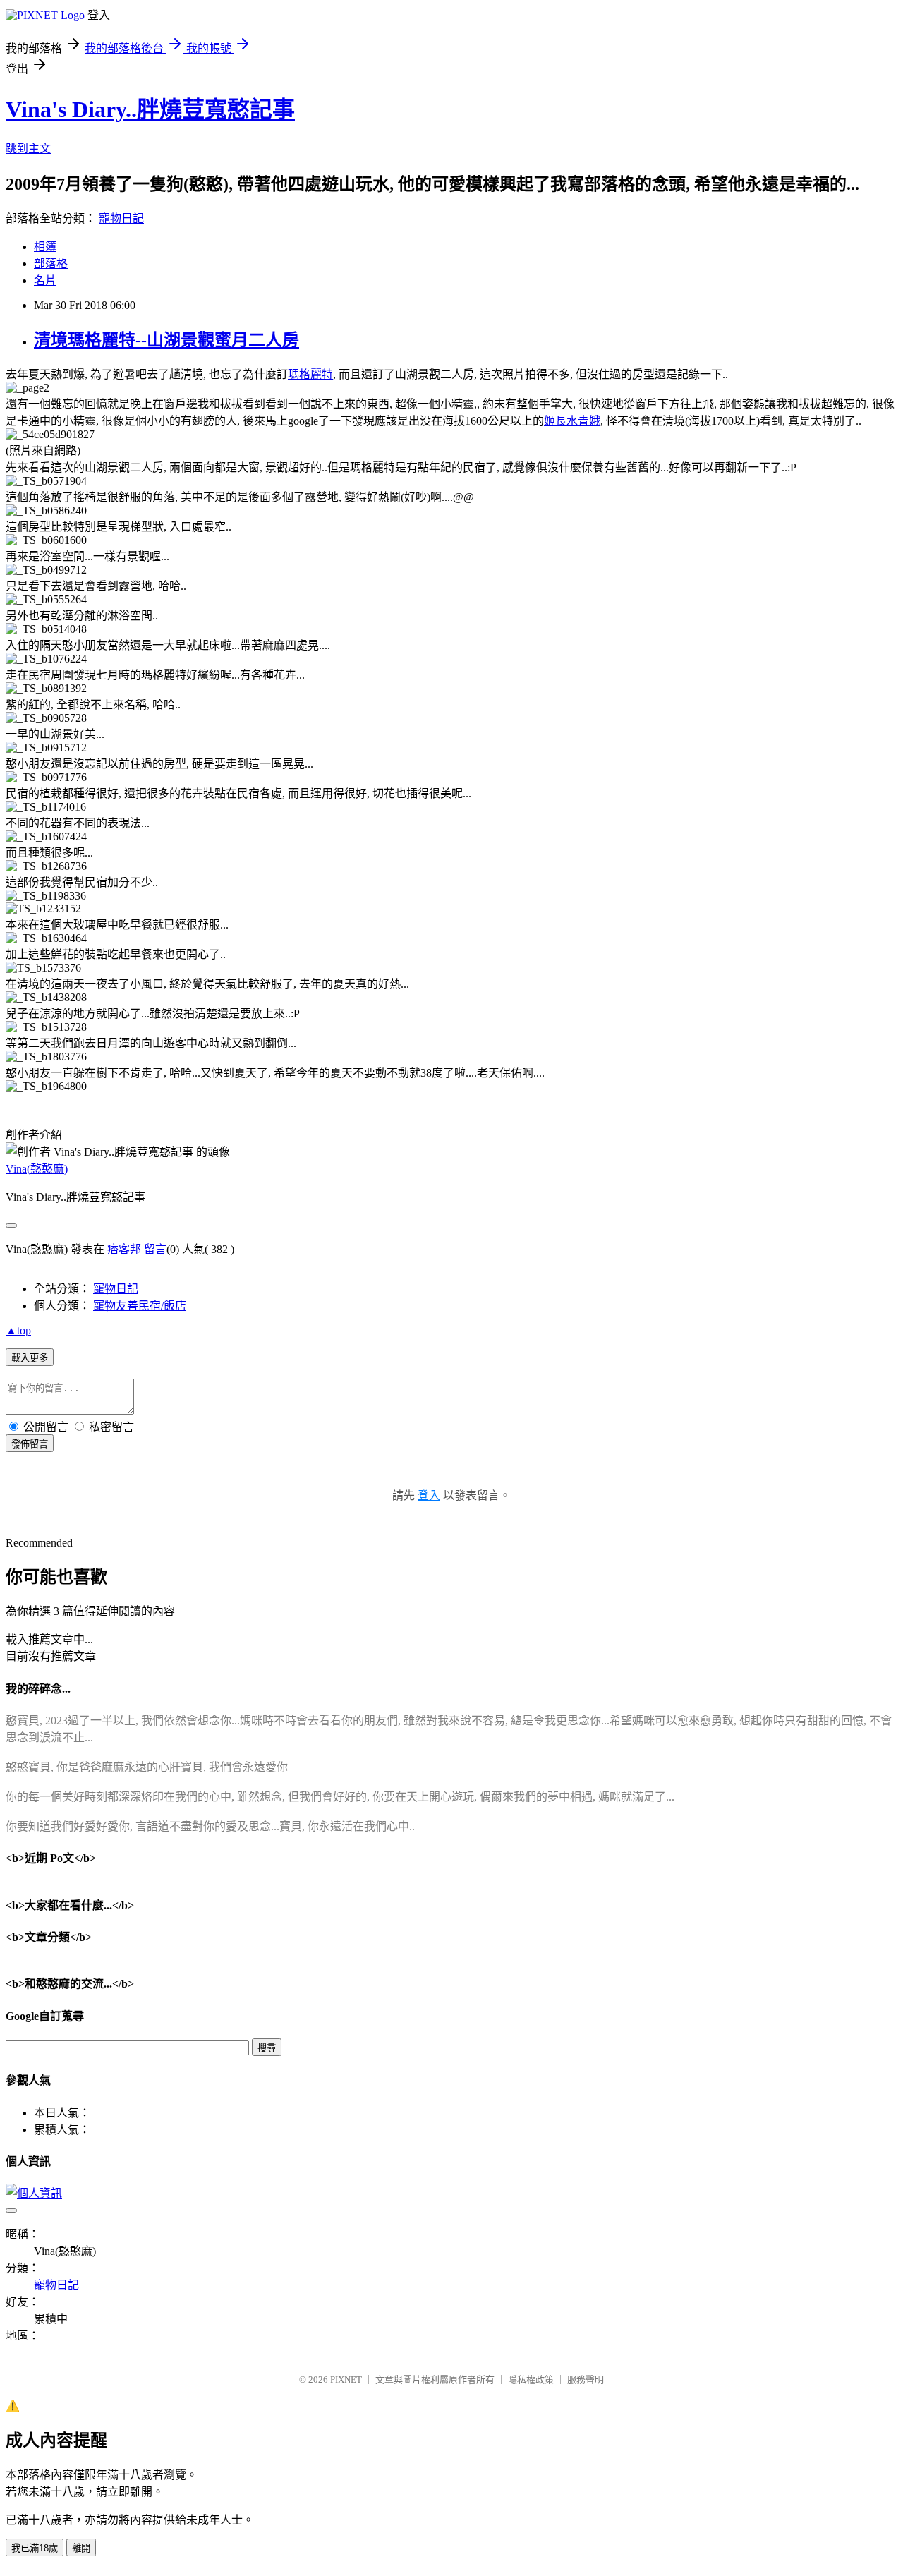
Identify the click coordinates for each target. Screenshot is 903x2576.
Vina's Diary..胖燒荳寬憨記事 (150, 109)
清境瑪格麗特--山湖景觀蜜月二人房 (166, 340)
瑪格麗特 (310, 374)
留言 (155, 1249)
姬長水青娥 (572, 421)
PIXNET (346, 2380)
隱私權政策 (531, 2380)
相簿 (45, 247)
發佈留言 (30, 1444)
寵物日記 (121, 218)
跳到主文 (28, 149)
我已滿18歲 (35, 2548)
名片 (45, 280)
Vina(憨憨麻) (37, 1169)
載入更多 (30, 1358)
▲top (18, 1330)
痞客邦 (124, 1249)
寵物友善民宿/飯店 (140, 1306)
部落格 (51, 264)
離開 (81, 2548)
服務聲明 (586, 2380)
